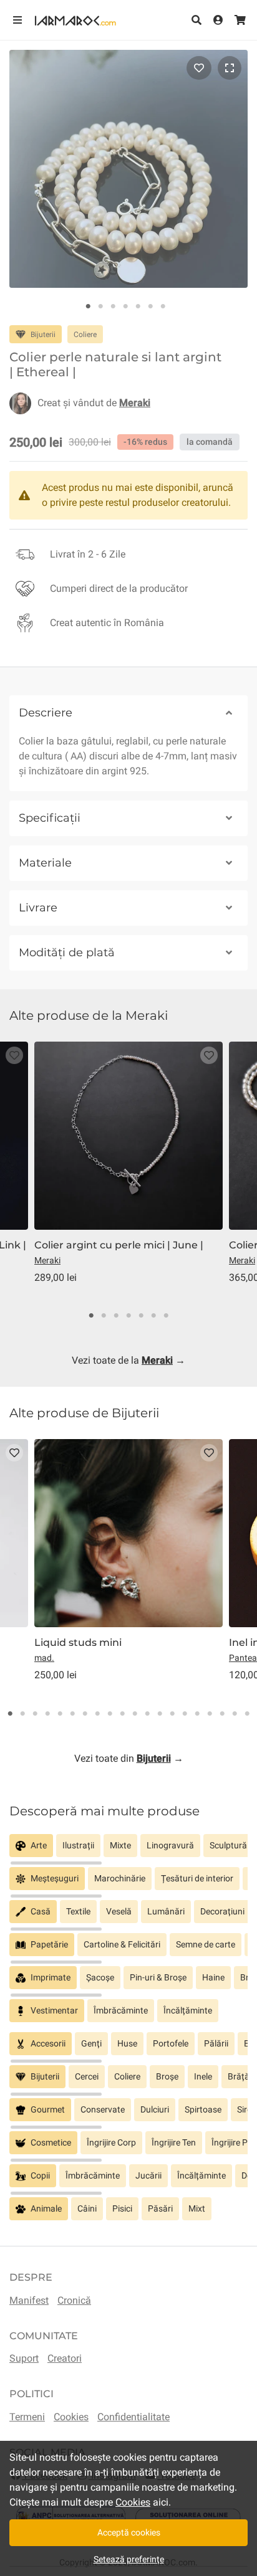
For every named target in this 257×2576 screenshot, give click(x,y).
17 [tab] (210, 1714)
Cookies (71, 2417)
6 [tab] (150, 307)
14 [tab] (172, 1714)
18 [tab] (222, 1714)
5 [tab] (138, 307)
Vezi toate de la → (128, 1360)
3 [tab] (113, 307)
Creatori (65, 2358)
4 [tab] (125, 307)
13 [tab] (160, 1714)
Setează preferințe (129, 2559)
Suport (24, 2358)
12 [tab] (147, 1714)
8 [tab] (97, 1714)
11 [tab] (135, 1714)
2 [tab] (100, 307)
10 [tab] (122, 1714)
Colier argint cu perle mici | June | (119, 1245)
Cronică (74, 2300)
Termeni (27, 2417)
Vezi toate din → (129, 1758)
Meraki (47, 1260)
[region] (128, 1851)
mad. (44, 1658)
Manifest (29, 2300)
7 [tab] (163, 307)
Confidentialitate (133, 2417)
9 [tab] (110, 1714)
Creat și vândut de (94, 403)
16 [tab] (197, 1714)
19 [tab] (235, 1714)
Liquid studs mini (78, 1642)
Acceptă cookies (129, 2532)
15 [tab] (185, 1714)
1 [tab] (88, 307)
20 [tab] (247, 1714)
